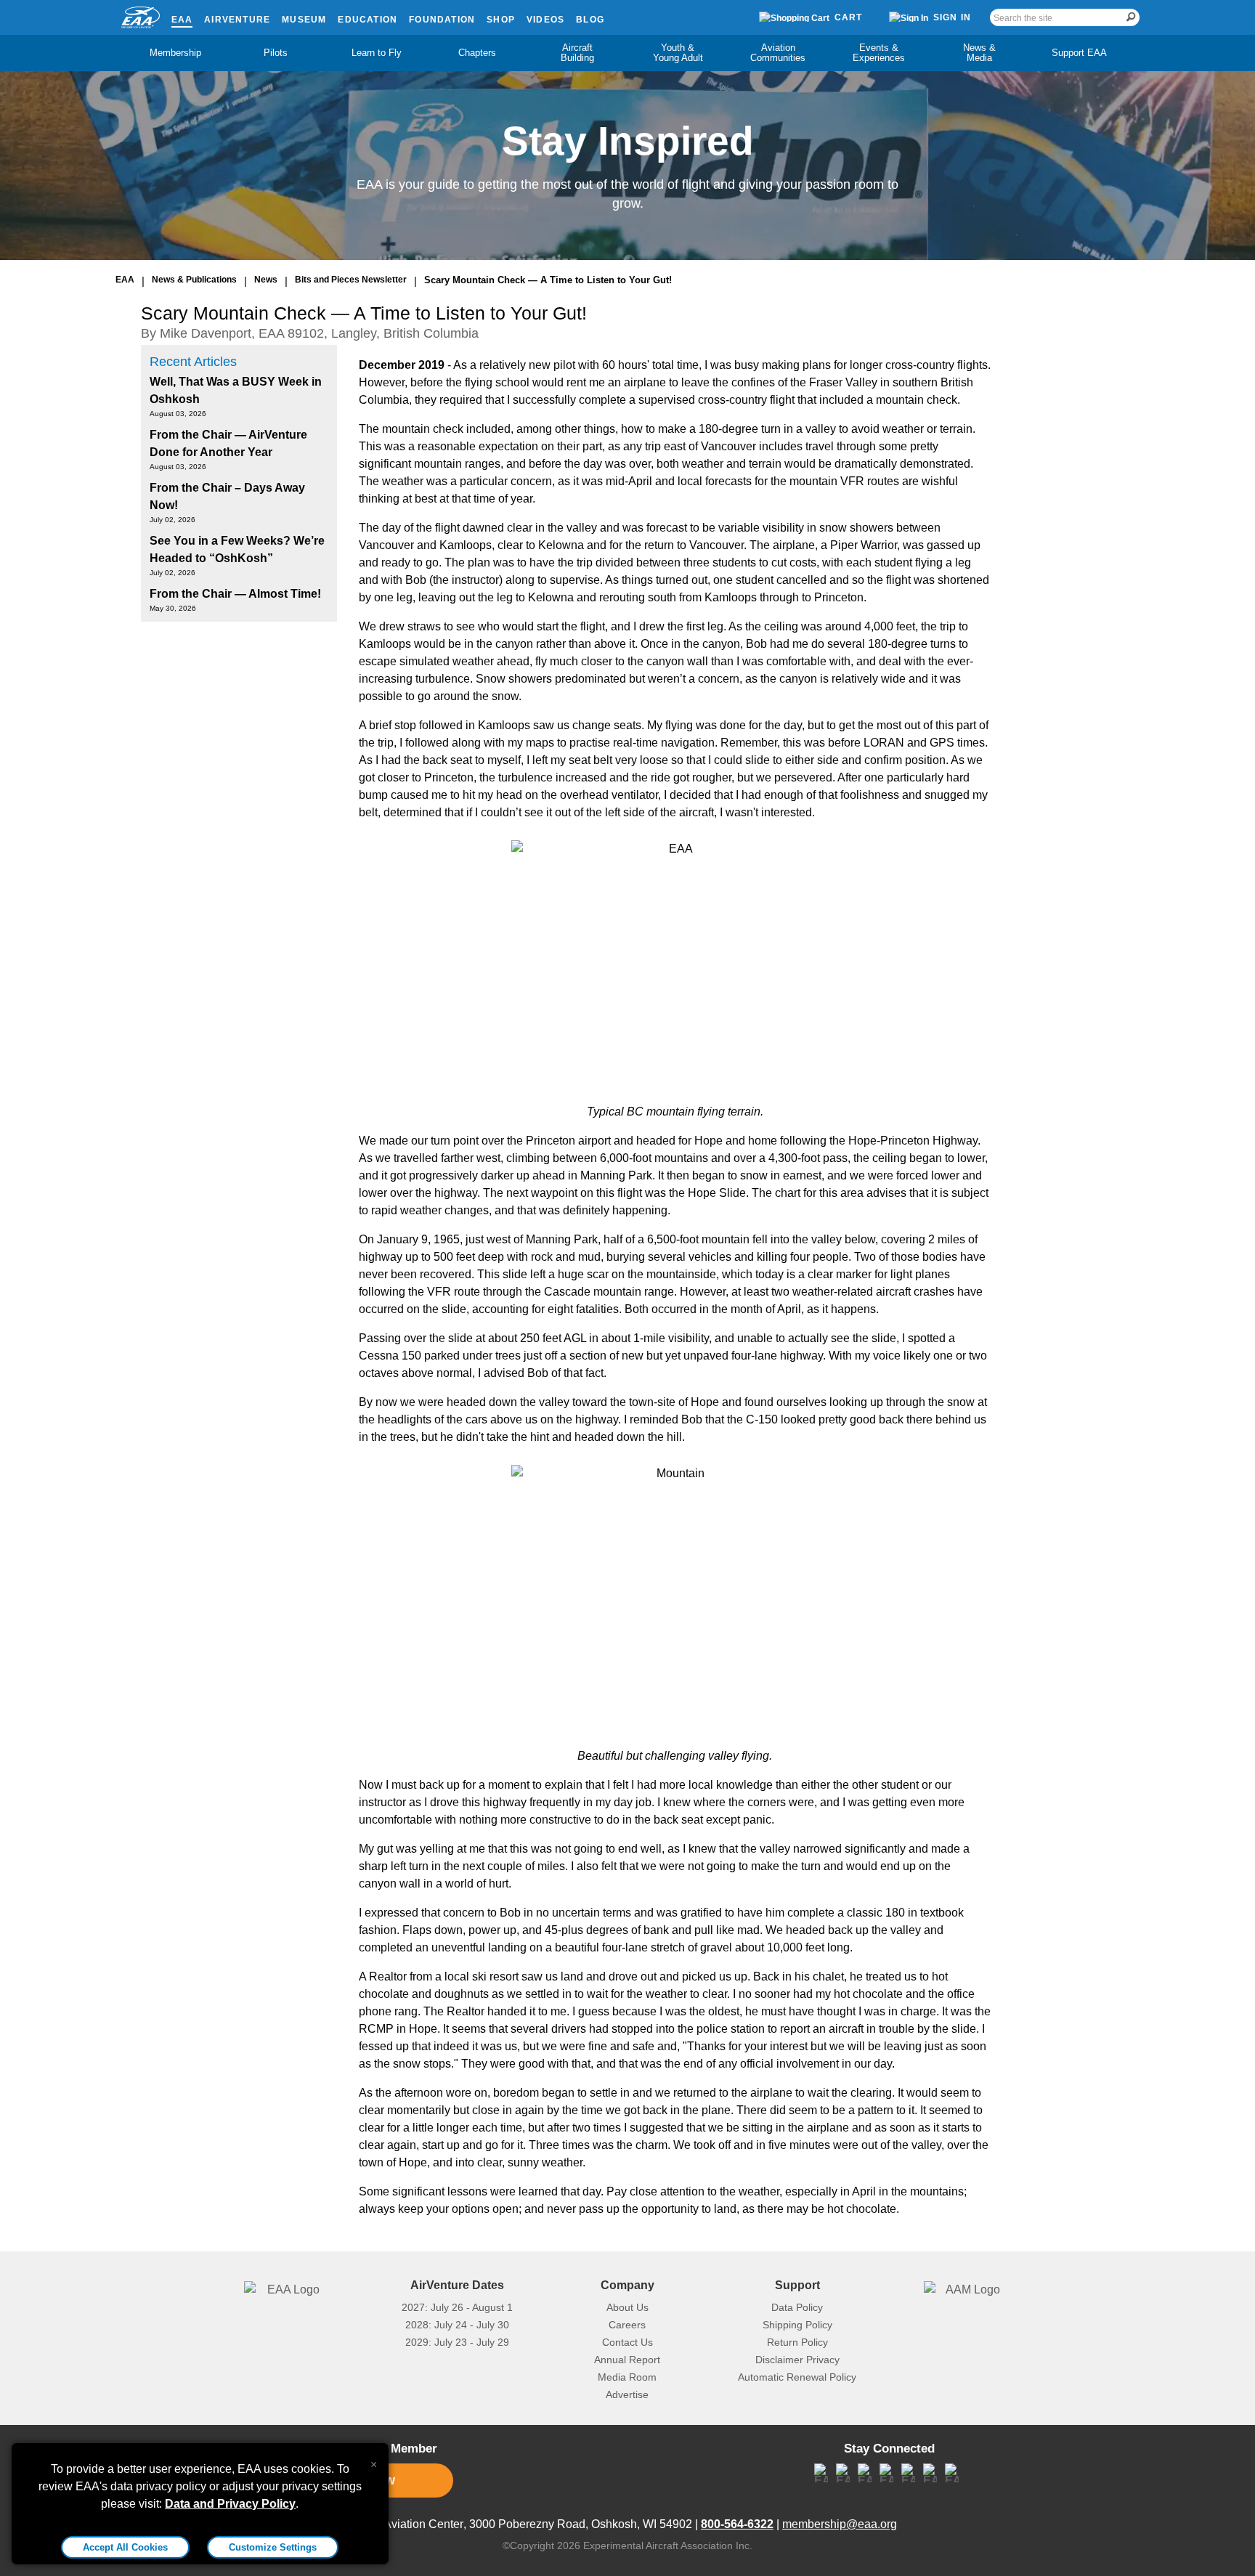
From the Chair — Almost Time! (235, 594)
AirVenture (237, 20)
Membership (175, 53)
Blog (590, 20)
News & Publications (194, 280)
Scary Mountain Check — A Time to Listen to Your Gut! (548, 280)
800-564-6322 (737, 2524)
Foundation (442, 20)
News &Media (979, 53)
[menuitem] (176, 53)
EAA (182, 20)
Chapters (477, 53)
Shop (501, 20)
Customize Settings (273, 2547)
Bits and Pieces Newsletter (351, 280)
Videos (545, 20)
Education (367, 20)
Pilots (276, 53)
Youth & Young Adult (678, 53)
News (266, 280)
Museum (304, 20)
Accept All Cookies (125, 2547)
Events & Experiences (879, 53)
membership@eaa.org (840, 2524)
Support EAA (1079, 53)
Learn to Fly (377, 53)
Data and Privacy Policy (230, 2504)
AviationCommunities (778, 53)
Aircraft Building (577, 53)
